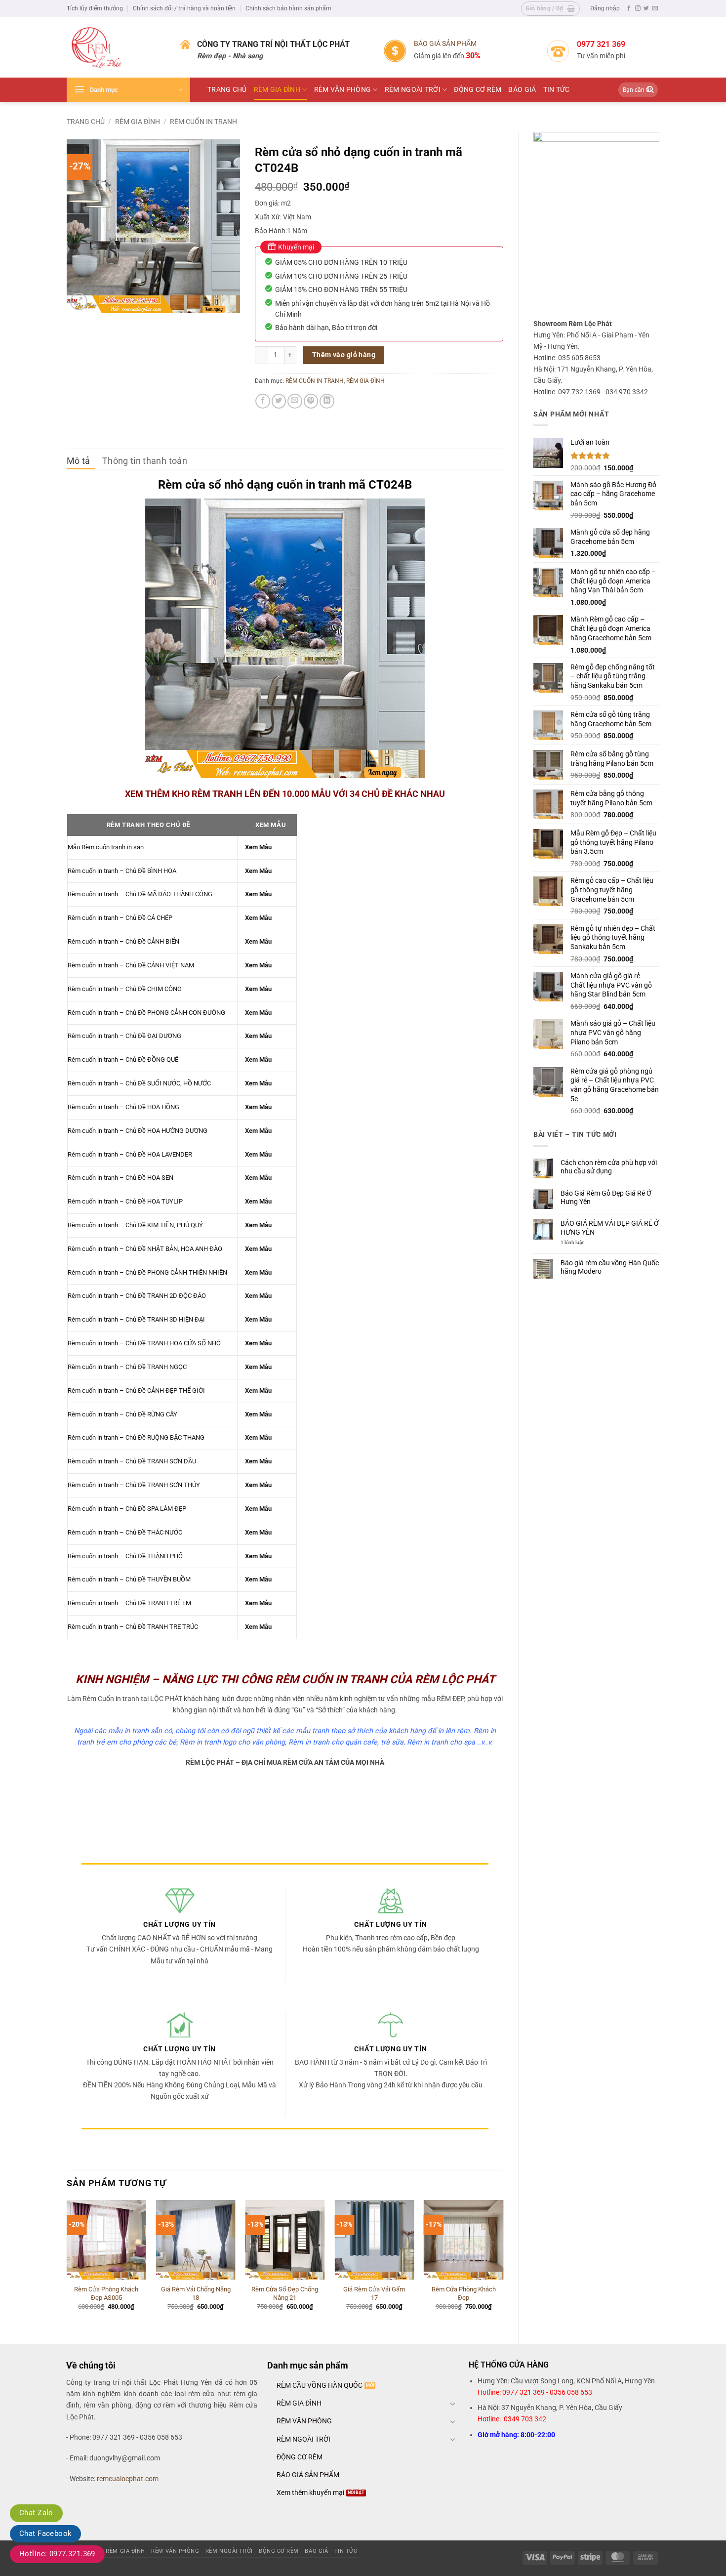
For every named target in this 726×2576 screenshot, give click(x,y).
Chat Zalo (36, 2513)
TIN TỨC (557, 90)
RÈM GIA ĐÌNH (277, 90)
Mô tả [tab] (79, 461)
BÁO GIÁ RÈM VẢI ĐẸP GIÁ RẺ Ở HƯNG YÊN (610, 1228)
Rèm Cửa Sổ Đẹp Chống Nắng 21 (285, 2293)
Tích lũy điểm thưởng (95, 8)
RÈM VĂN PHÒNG (343, 90)
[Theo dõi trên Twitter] (646, 8)
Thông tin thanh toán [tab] (145, 461)
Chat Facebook (45, 2534)
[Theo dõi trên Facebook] (629, 8)
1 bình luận (579, 1243)
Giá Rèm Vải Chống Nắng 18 (196, 2293)
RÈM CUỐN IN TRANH (203, 122)
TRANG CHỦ (227, 90)
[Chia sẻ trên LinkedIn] (327, 401)
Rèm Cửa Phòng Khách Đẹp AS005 (106, 2293)
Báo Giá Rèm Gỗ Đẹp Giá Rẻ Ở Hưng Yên (606, 1198)
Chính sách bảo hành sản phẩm (288, 8)
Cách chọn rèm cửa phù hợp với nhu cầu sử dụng (609, 1167)
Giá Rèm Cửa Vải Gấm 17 (374, 2293)
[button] (550, 9)
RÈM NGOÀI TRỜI (413, 90)
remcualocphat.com (128, 2479)
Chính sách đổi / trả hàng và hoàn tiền (184, 8)
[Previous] (67, 2263)
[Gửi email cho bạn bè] (295, 401)
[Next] (503, 2263)
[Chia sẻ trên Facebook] (263, 401)
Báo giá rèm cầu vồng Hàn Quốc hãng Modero (610, 1267)
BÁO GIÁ (522, 90)
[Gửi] (650, 90)
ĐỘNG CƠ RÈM (478, 90)
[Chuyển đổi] (453, 2404)
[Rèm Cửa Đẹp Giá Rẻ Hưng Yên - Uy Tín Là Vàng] (116, 47)
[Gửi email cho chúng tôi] (655, 8)
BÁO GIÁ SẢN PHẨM (445, 44)
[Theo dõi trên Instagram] (638, 8)
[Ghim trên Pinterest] (311, 401)
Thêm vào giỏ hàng (344, 355)
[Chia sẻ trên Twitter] (279, 401)
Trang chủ (86, 122)
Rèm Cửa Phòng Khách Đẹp (464, 2293)
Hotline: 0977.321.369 (57, 2554)
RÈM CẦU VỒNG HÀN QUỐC (320, 2386)
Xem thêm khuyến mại (310, 2493)
